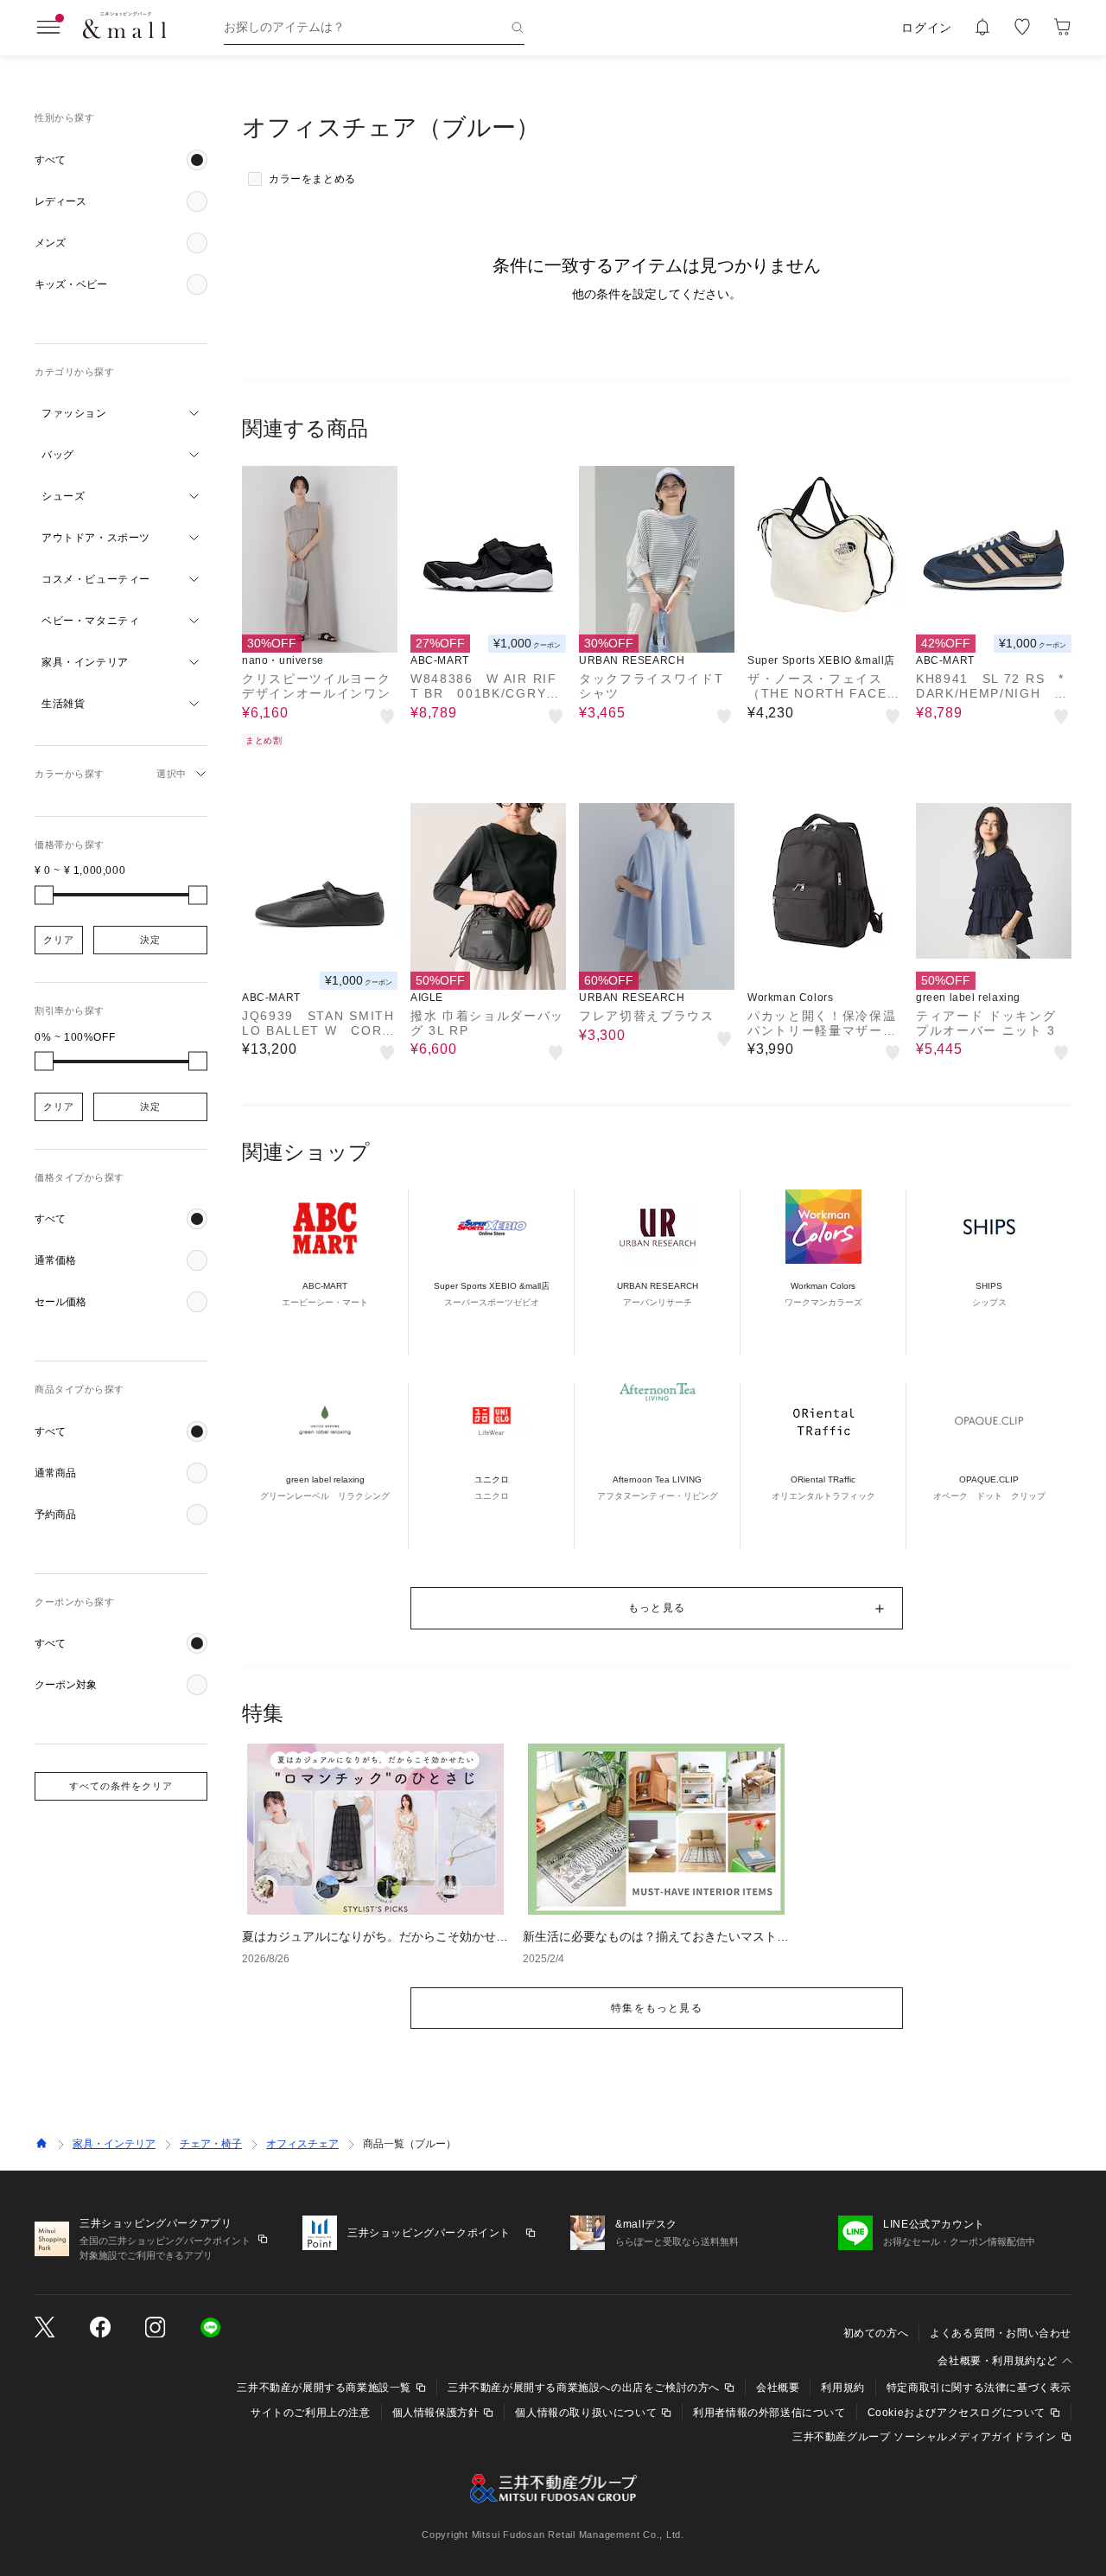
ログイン (927, 28)
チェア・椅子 (211, 2144)
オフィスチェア (302, 2144)
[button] (121, 160)
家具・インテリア (114, 2144)
